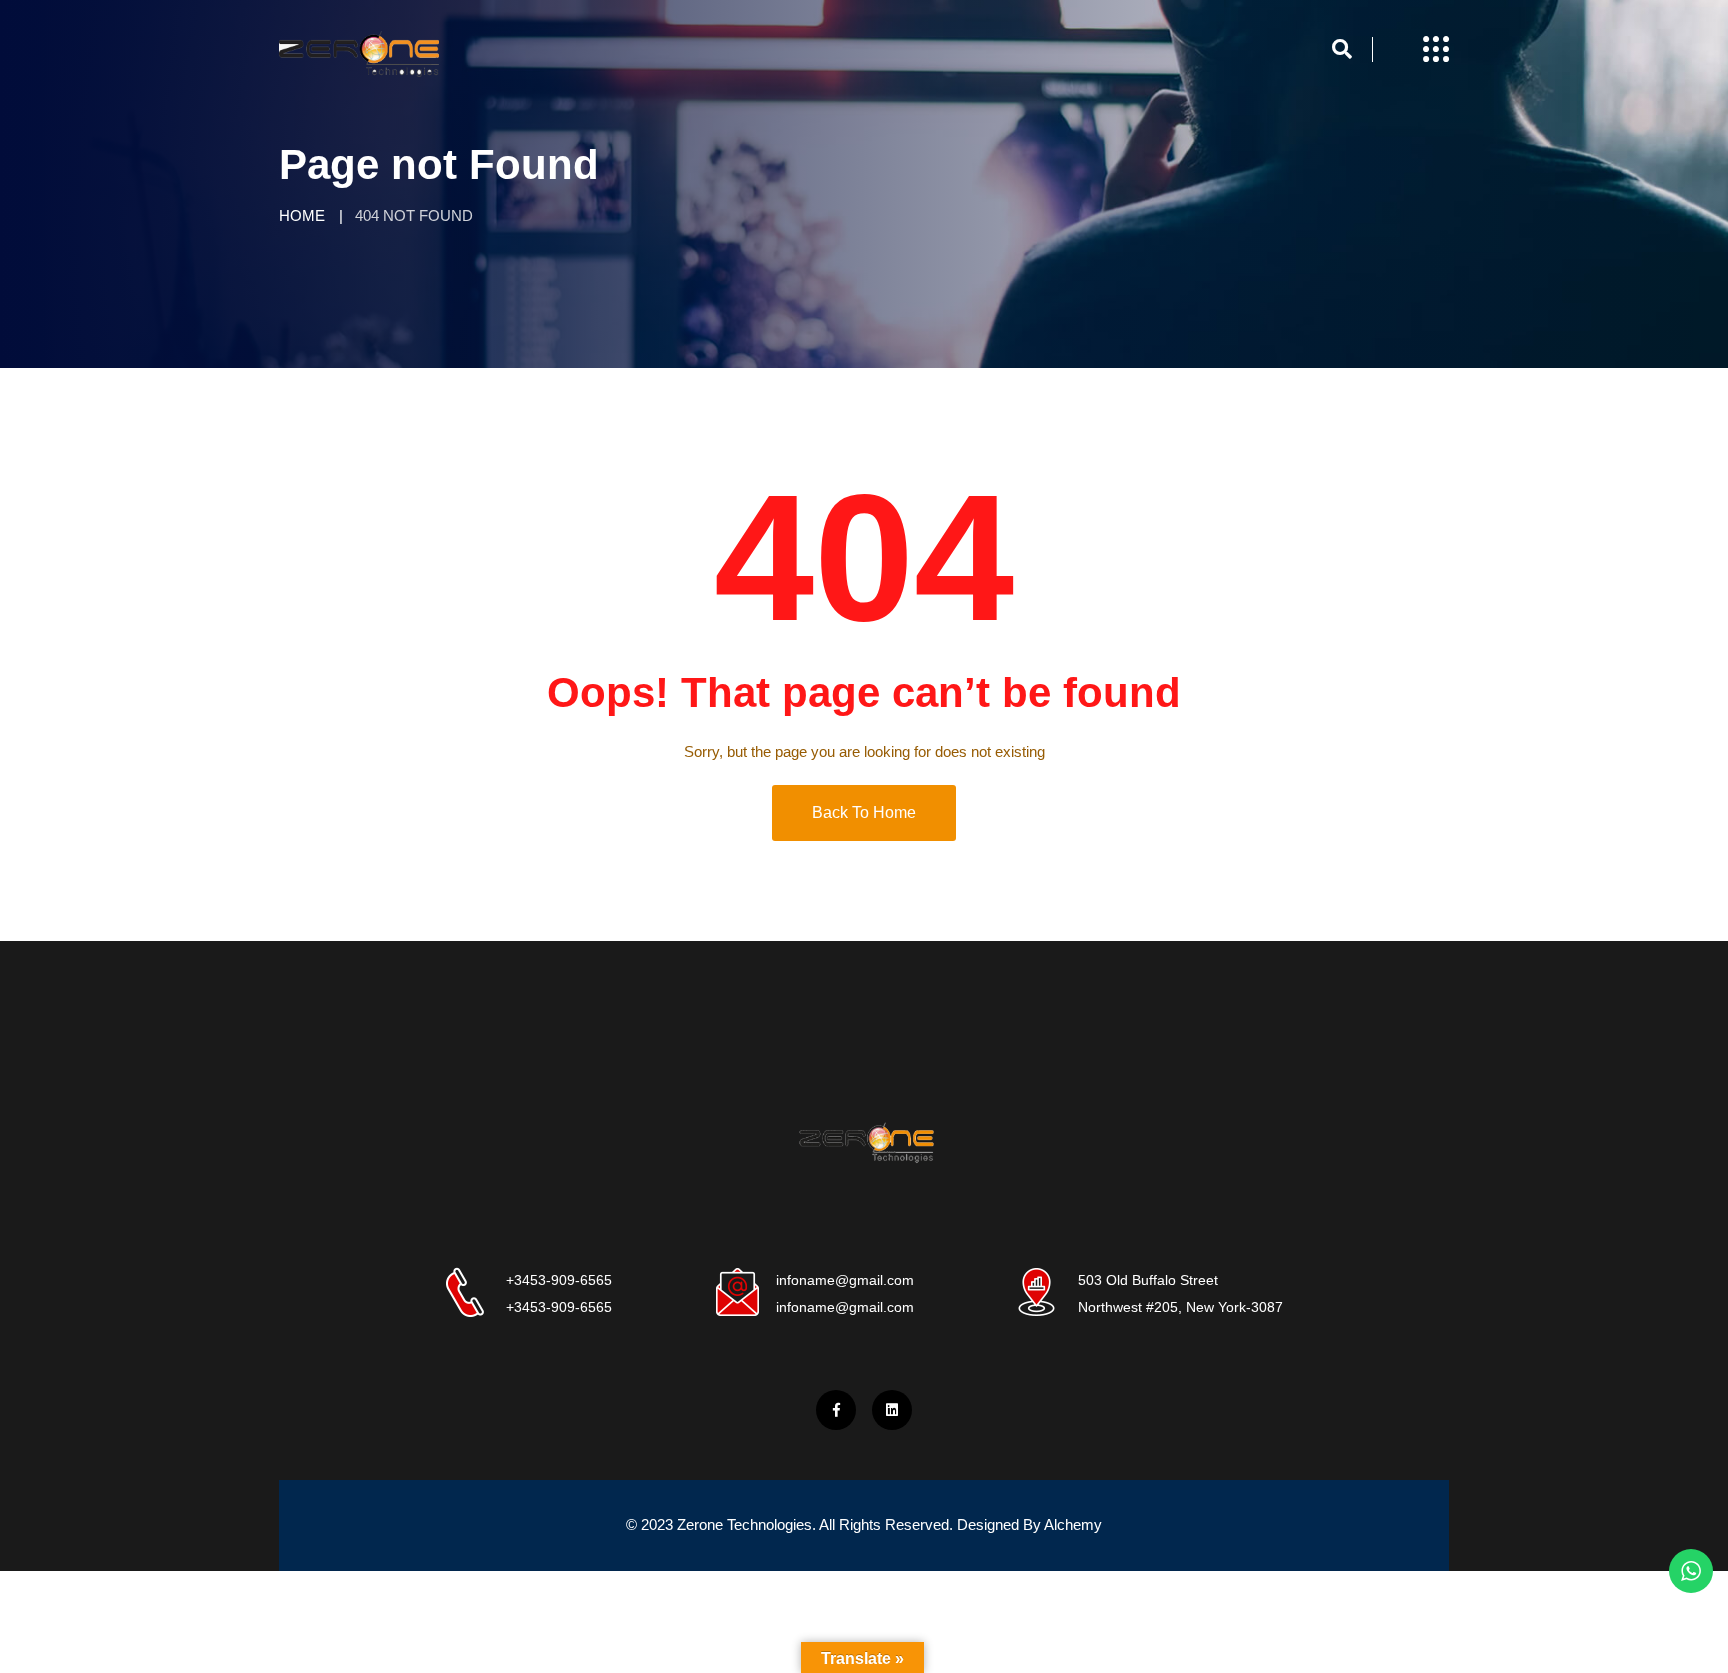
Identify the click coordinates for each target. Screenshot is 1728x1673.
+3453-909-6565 (559, 1280)
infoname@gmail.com (845, 1280)
